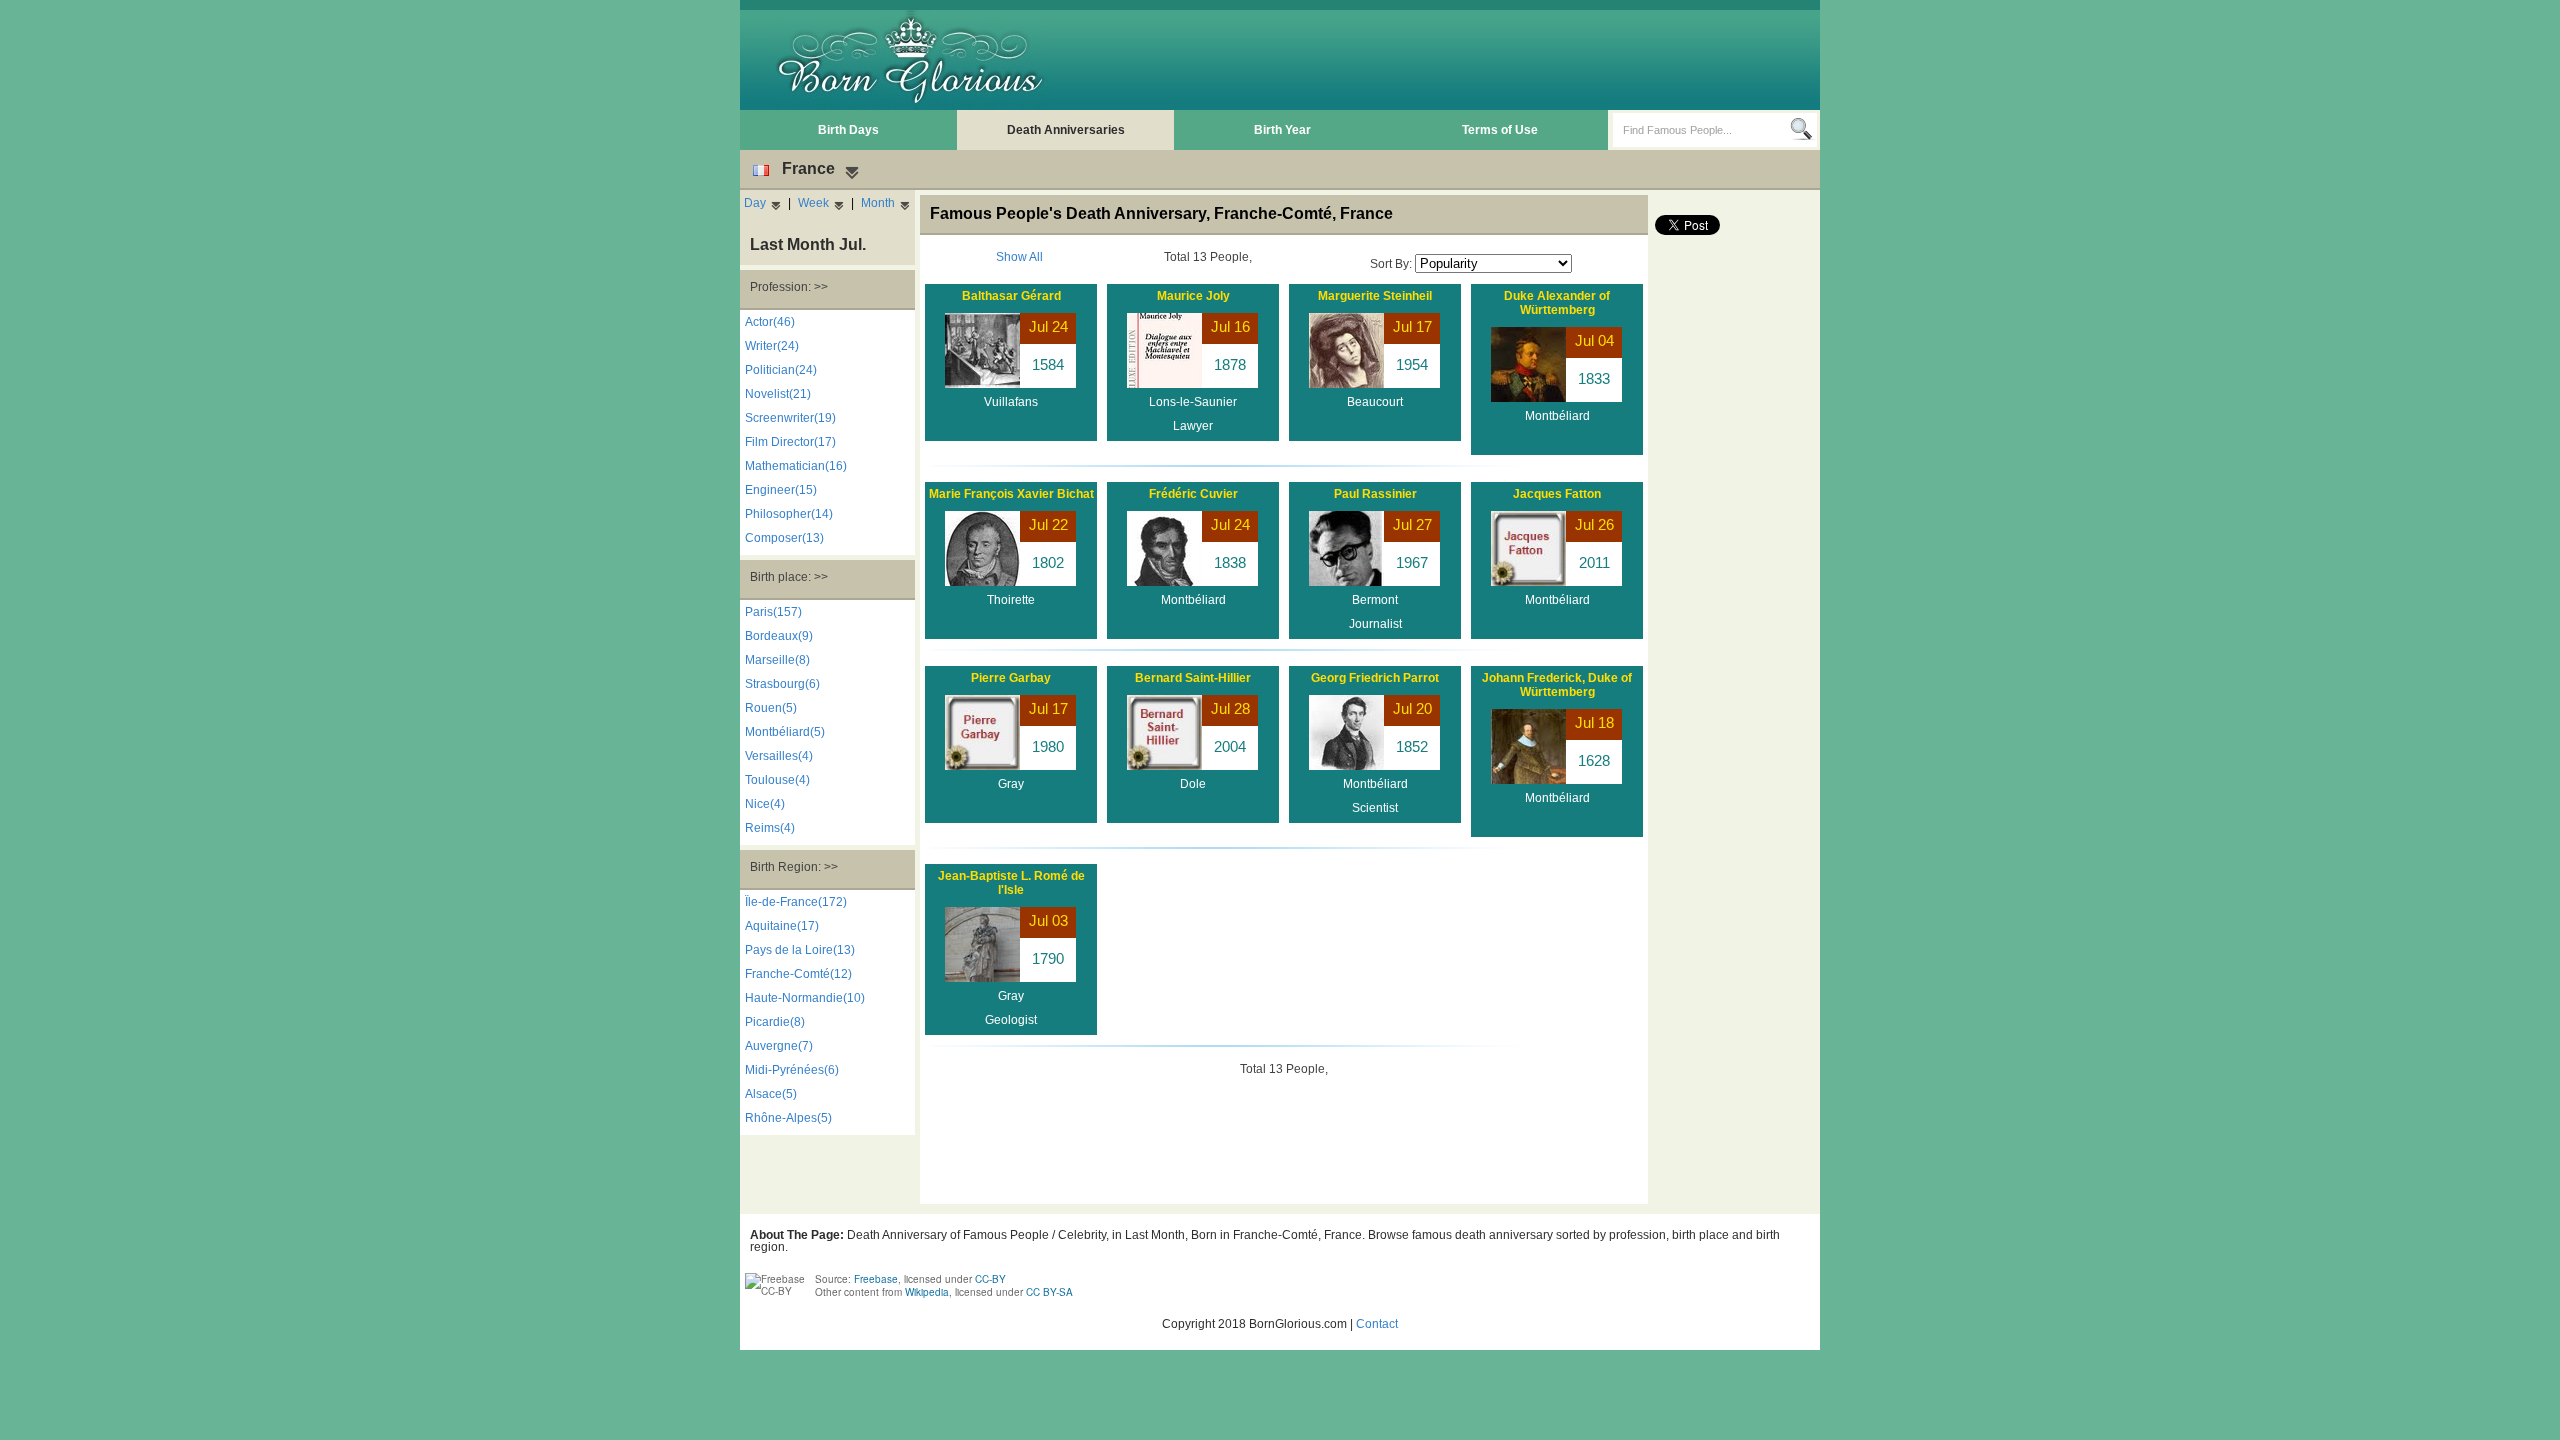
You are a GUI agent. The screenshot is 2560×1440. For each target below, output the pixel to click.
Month (878, 203)
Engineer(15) (781, 490)
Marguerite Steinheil (1375, 296)
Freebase (876, 1279)
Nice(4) (765, 804)
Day (755, 203)
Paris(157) (773, 612)
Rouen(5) (771, 708)
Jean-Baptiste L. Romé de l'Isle (1011, 883)
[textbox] (1701, 130)
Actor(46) (770, 322)
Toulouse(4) (777, 780)
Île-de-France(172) (796, 902)
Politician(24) (781, 370)
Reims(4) (770, 828)
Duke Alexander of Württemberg (1557, 303)
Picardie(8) (775, 1022)
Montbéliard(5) (785, 732)
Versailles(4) (779, 756)
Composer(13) (784, 538)
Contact (1377, 1324)
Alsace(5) (771, 1094)
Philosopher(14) (789, 514)
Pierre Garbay (1011, 678)
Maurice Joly (1193, 296)
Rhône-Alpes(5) (788, 1118)
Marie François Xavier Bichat (1011, 494)
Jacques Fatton (1557, 494)
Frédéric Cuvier (1193, 494)
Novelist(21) (778, 394)
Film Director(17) (790, 442)
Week (813, 203)
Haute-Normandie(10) (805, 998)
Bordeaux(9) (779, 636)
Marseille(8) (777, 660)
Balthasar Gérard (1011, 296)
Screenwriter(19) (790, 418)
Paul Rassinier (1375, 494)
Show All (1019, 257)
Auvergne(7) (779, 1046)
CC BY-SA (1049, 1292)
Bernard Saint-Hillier (1193, 678)
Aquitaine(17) (782, 926)
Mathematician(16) (796, 466)
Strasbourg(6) (782, 684)
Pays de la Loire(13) (800, 950)
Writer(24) (772, 346)
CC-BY (990, 1279)
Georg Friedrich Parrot (1375, 678)
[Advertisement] (1451, 60)
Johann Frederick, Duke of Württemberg (1557, 685)
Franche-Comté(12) (798, 974)
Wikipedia (927, 1292)
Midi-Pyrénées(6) (792, 1070)
